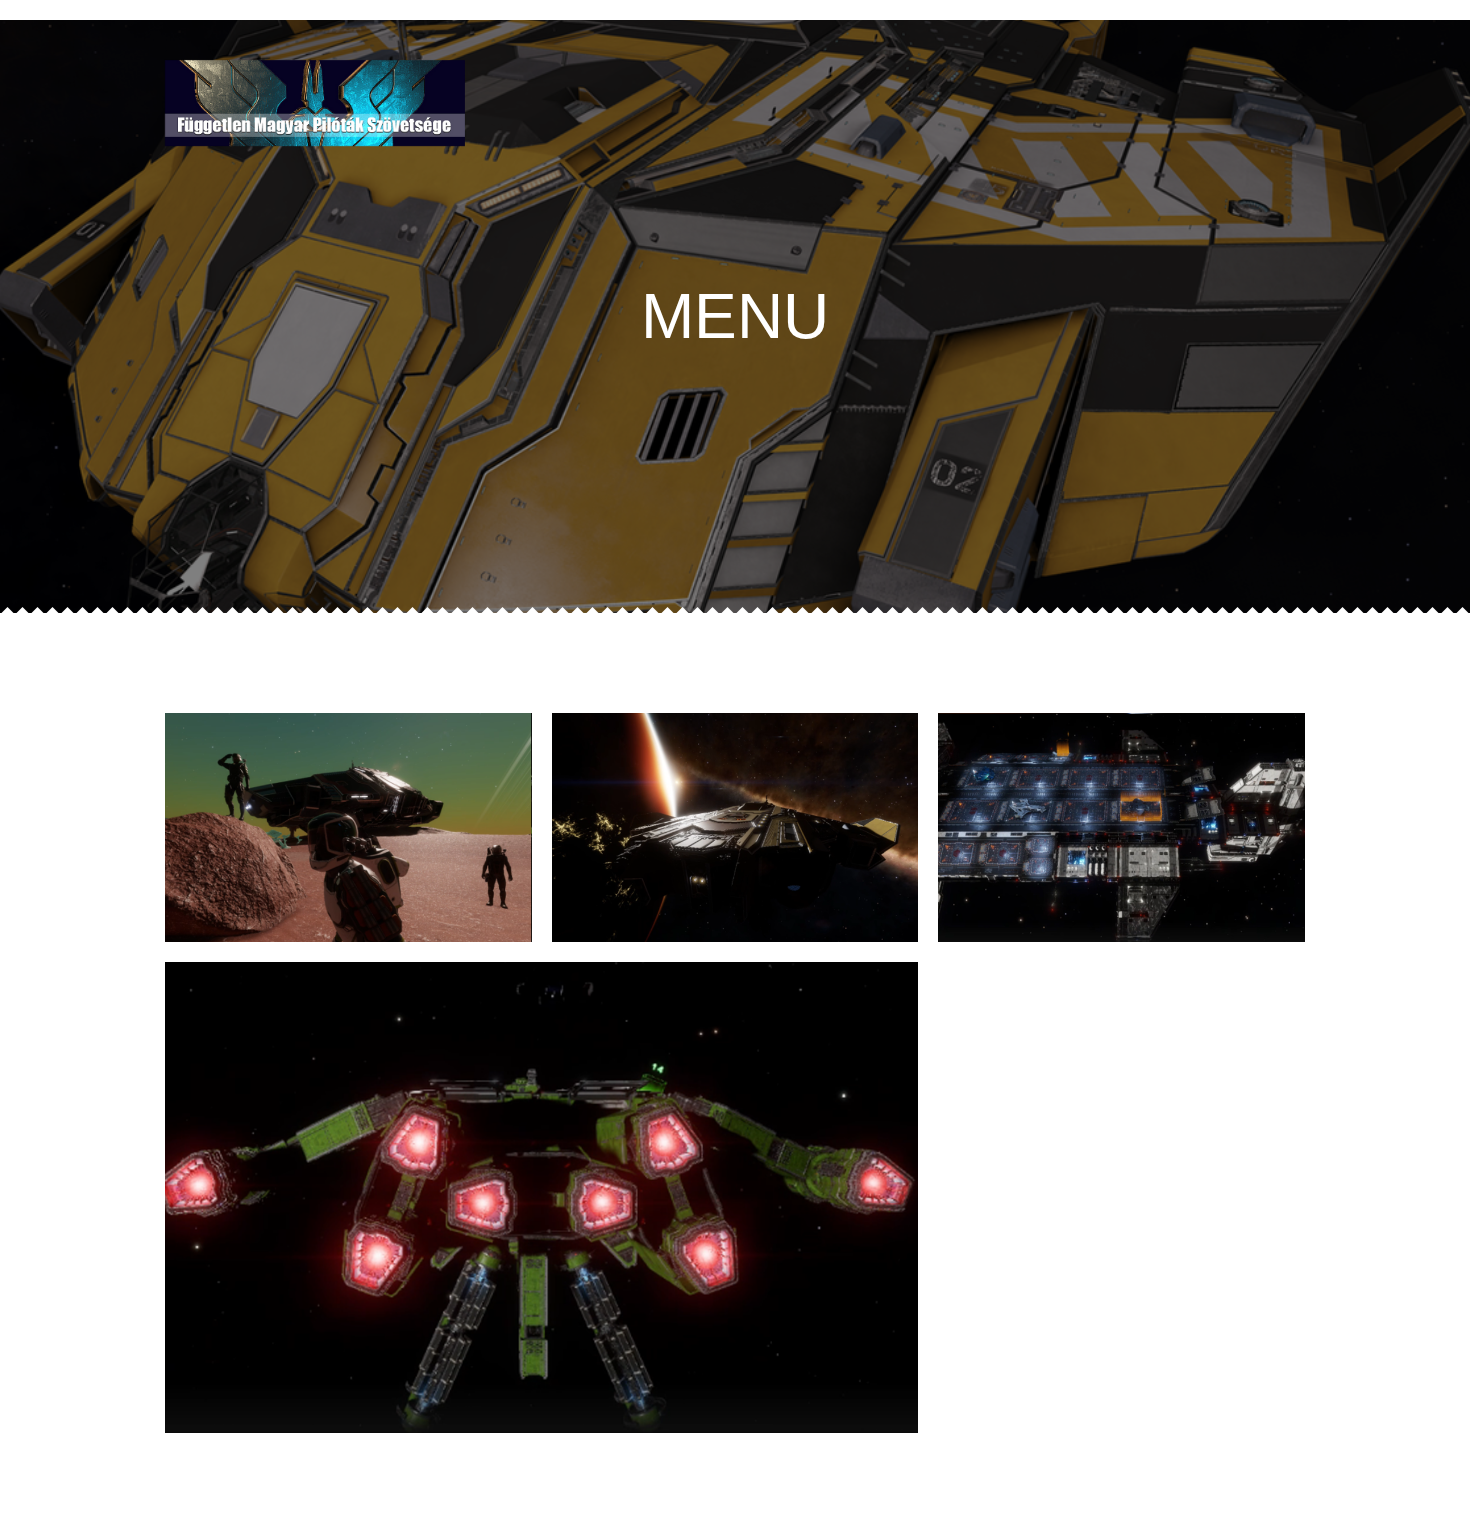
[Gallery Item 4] (541, 1197)
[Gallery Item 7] (1121, 827)
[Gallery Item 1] (348, 827)
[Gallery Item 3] (735, 827)
